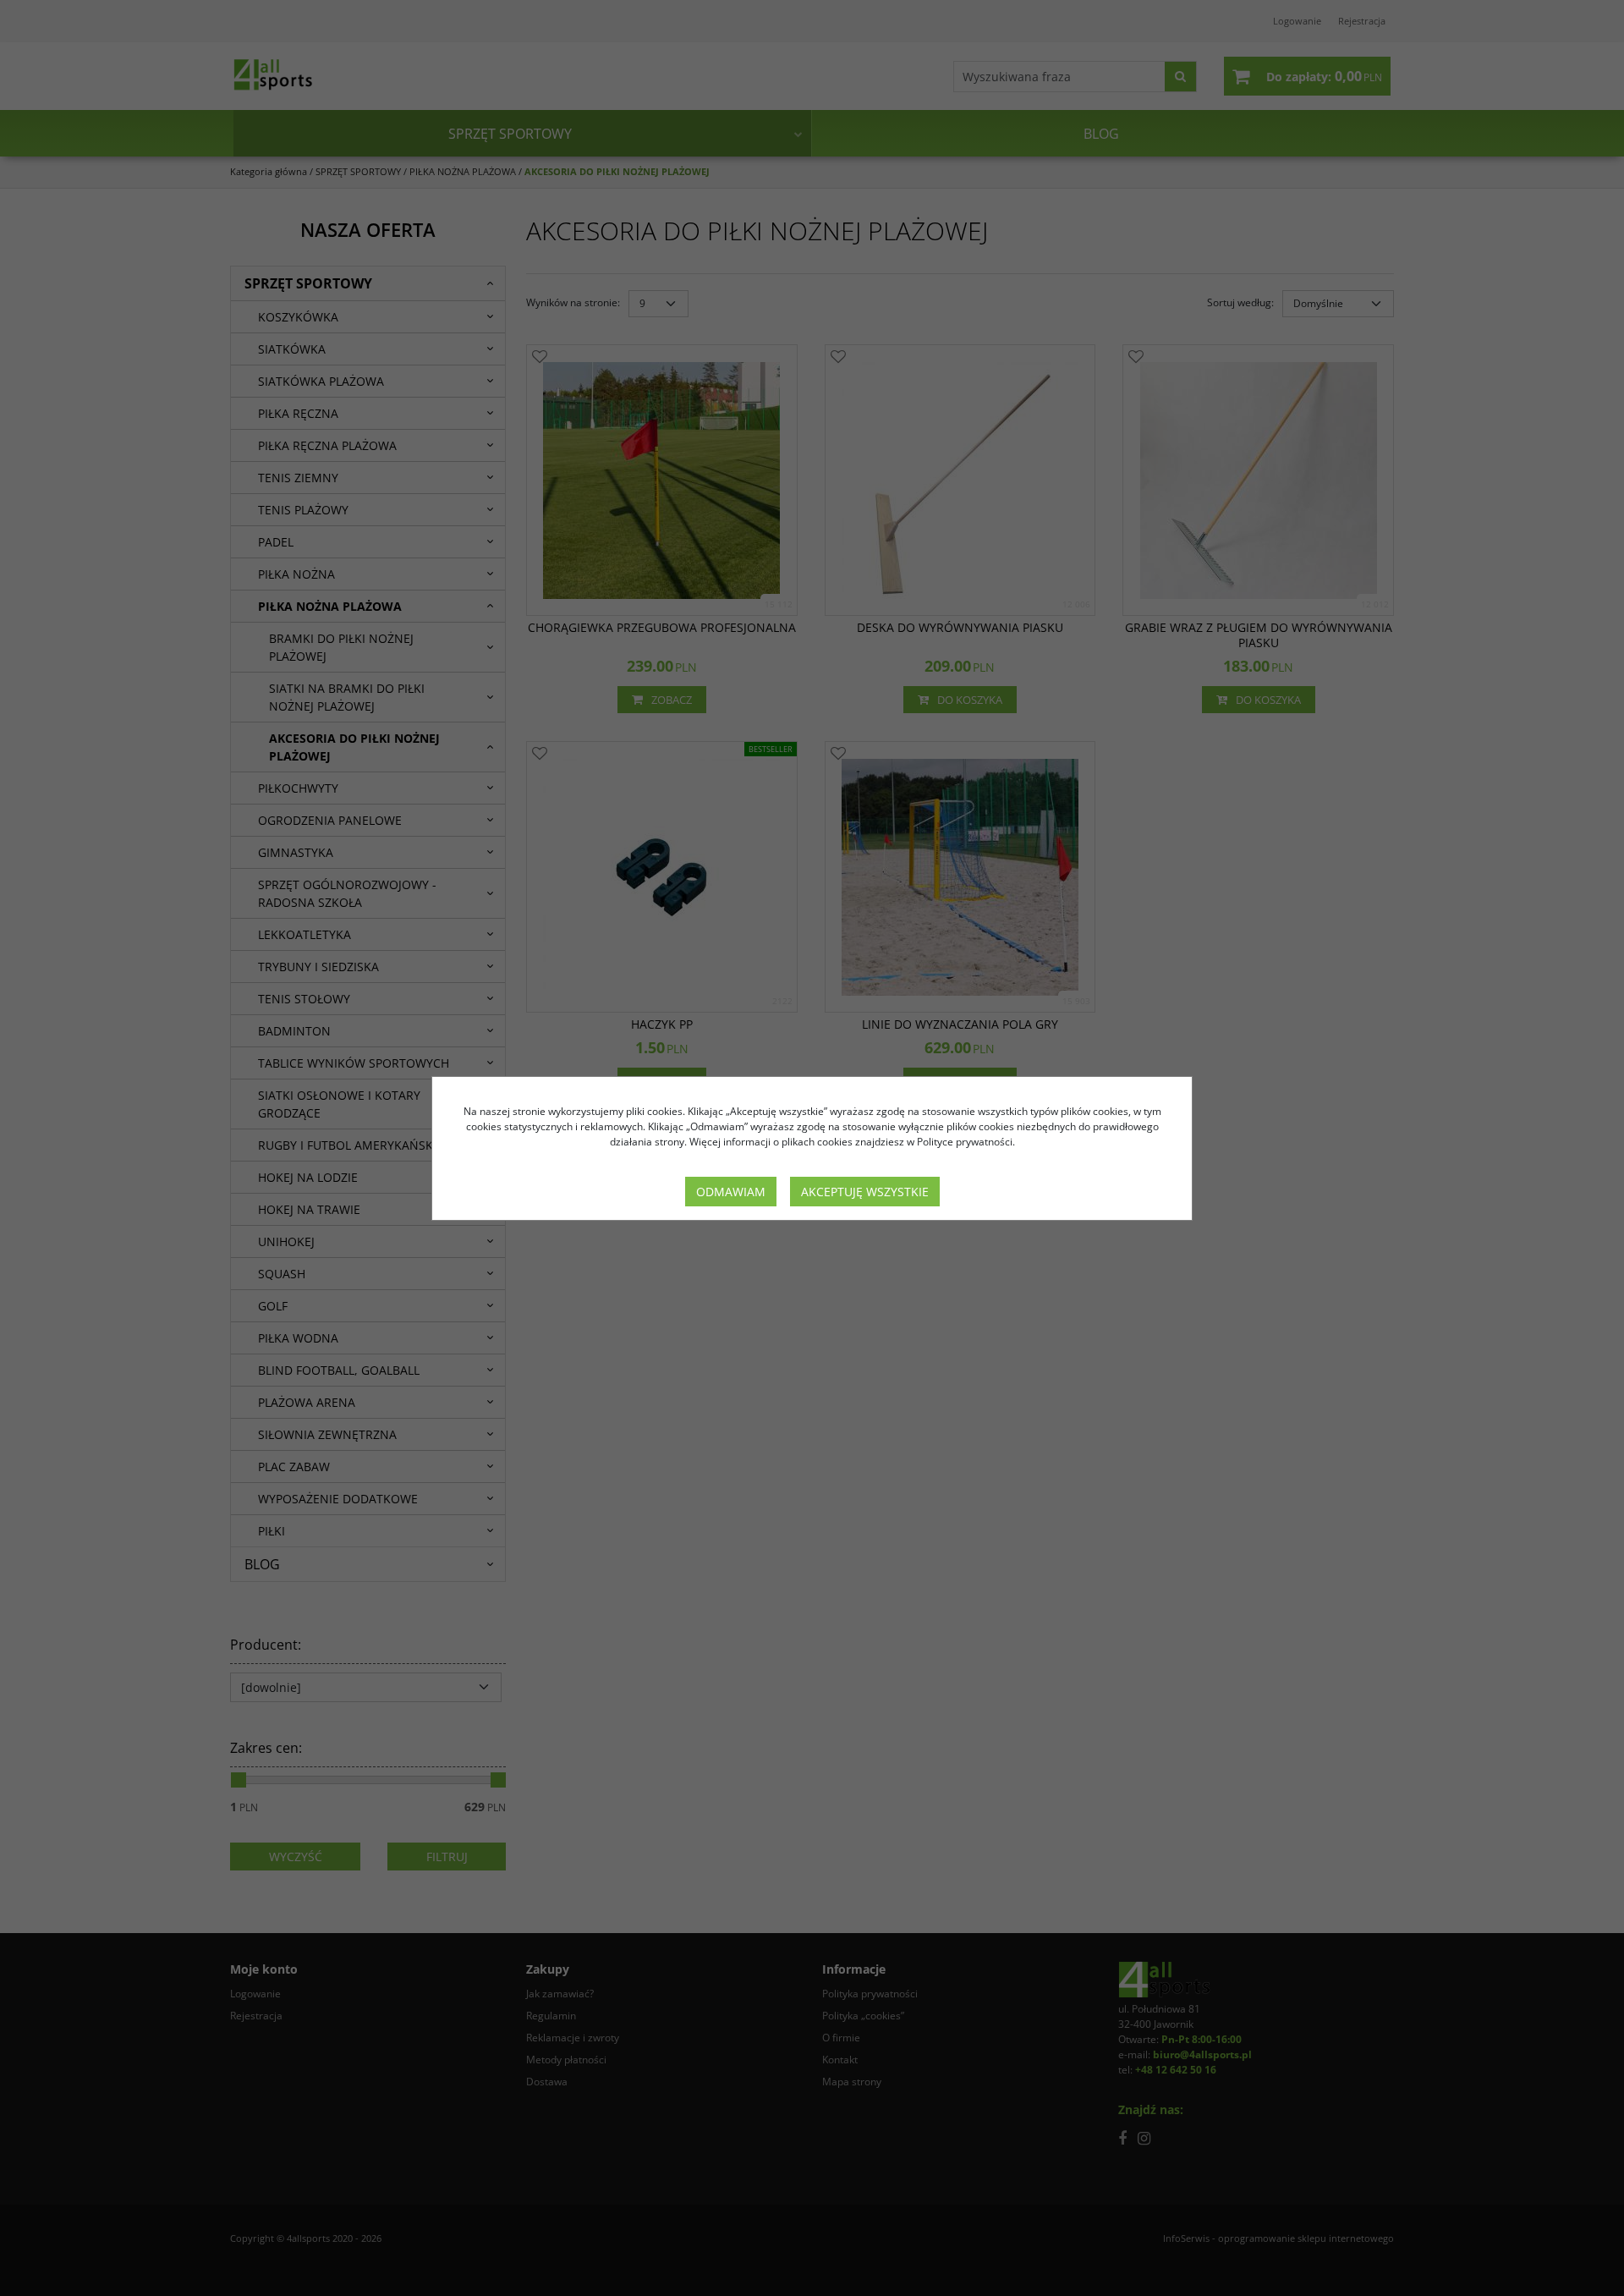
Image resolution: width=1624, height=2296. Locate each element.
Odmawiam (731, 1192)
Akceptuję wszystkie (865, 1192)
